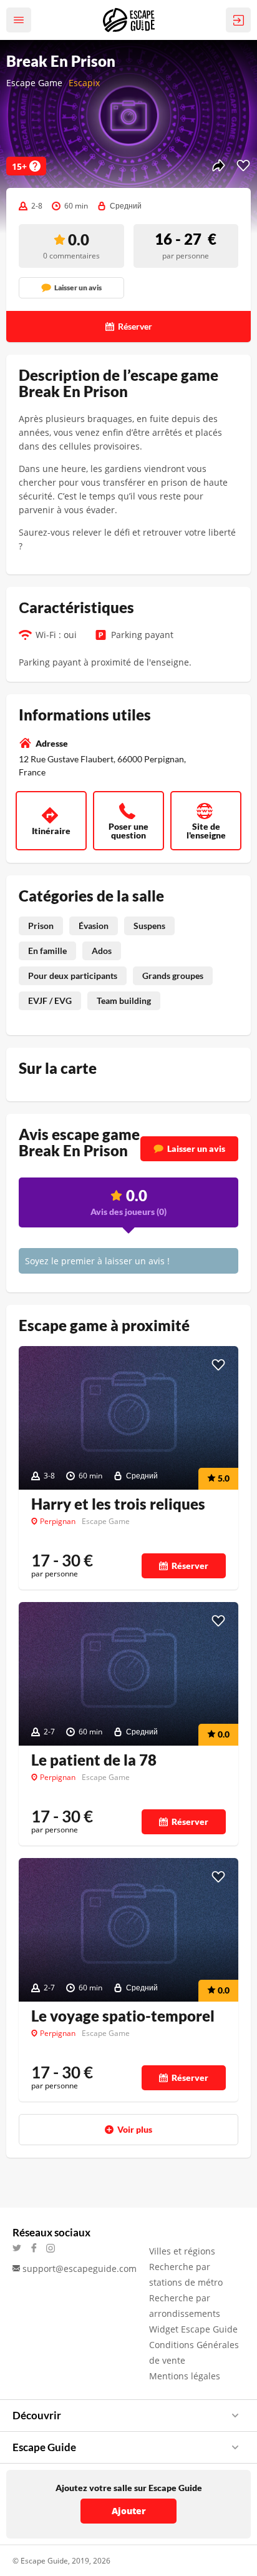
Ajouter (129, 2511)
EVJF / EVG (50, 1000)
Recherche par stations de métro (186, 2274)
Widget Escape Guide (193, 2329)
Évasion (94, 926)
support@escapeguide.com (80, 2269)
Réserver (190, 1566)
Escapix (84, 83)
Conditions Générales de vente (194, 2352)
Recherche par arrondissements (185, 2306)
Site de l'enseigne (206, 831)
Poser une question (128, 831)
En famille (47, 951)
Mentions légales (185, 2376)
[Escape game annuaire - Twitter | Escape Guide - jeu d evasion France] (21, 2248)
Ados (102, 951)
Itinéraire (51, 831)
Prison (41, 926)
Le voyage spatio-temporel (123, 2016)
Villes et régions (182, 2251)
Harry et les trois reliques (118, 1504)
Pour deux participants (73, 976)
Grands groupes (173, 976)
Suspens (149, 926)
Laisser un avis (196, 1148)
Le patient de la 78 (94, 1760)
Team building (124, 1000)
